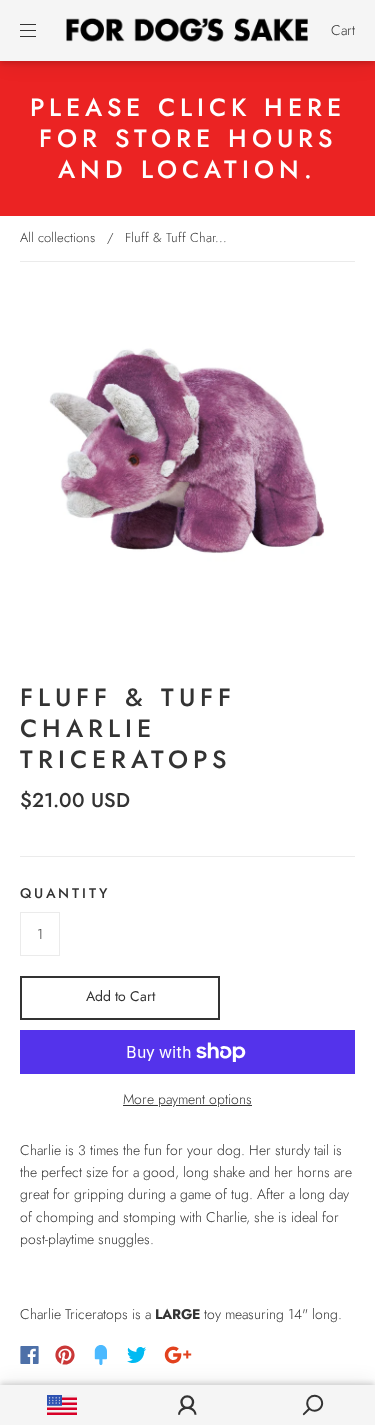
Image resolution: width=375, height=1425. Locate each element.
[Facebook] (29, 1355)
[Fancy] (101, 1355)
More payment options (187, 1099)
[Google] (178, 1355)
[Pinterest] (65, 1355)
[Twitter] (137, 1355)
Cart (343, 30)
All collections (57, 237)
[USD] (62, 1405)
